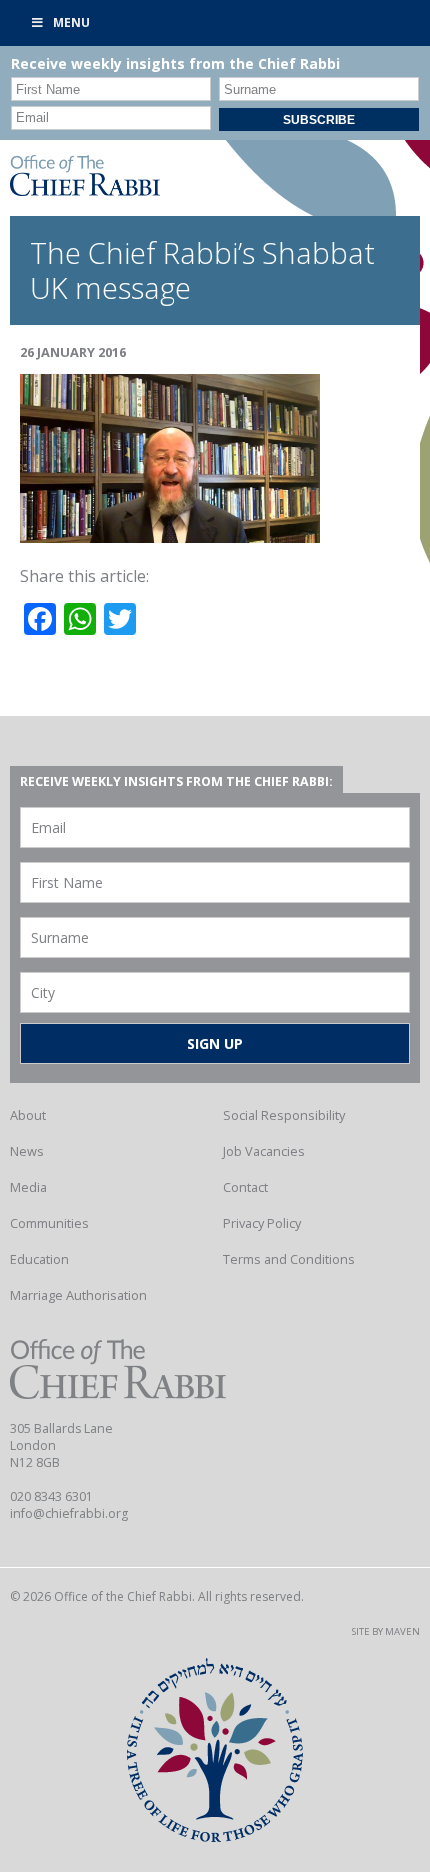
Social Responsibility (284, 1115)
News (27, 1151)
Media (28, 1187)
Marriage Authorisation (78, 1295)
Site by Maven (386, 1631)
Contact (245, 1187)
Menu (71, 22)
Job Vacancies (264, 1151)
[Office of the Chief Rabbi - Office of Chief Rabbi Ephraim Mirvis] (85, 190)
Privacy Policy (262, 1223)
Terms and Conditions (289, 1259)
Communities (49, 1223)
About (28, 1115)
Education (39, 1259)
